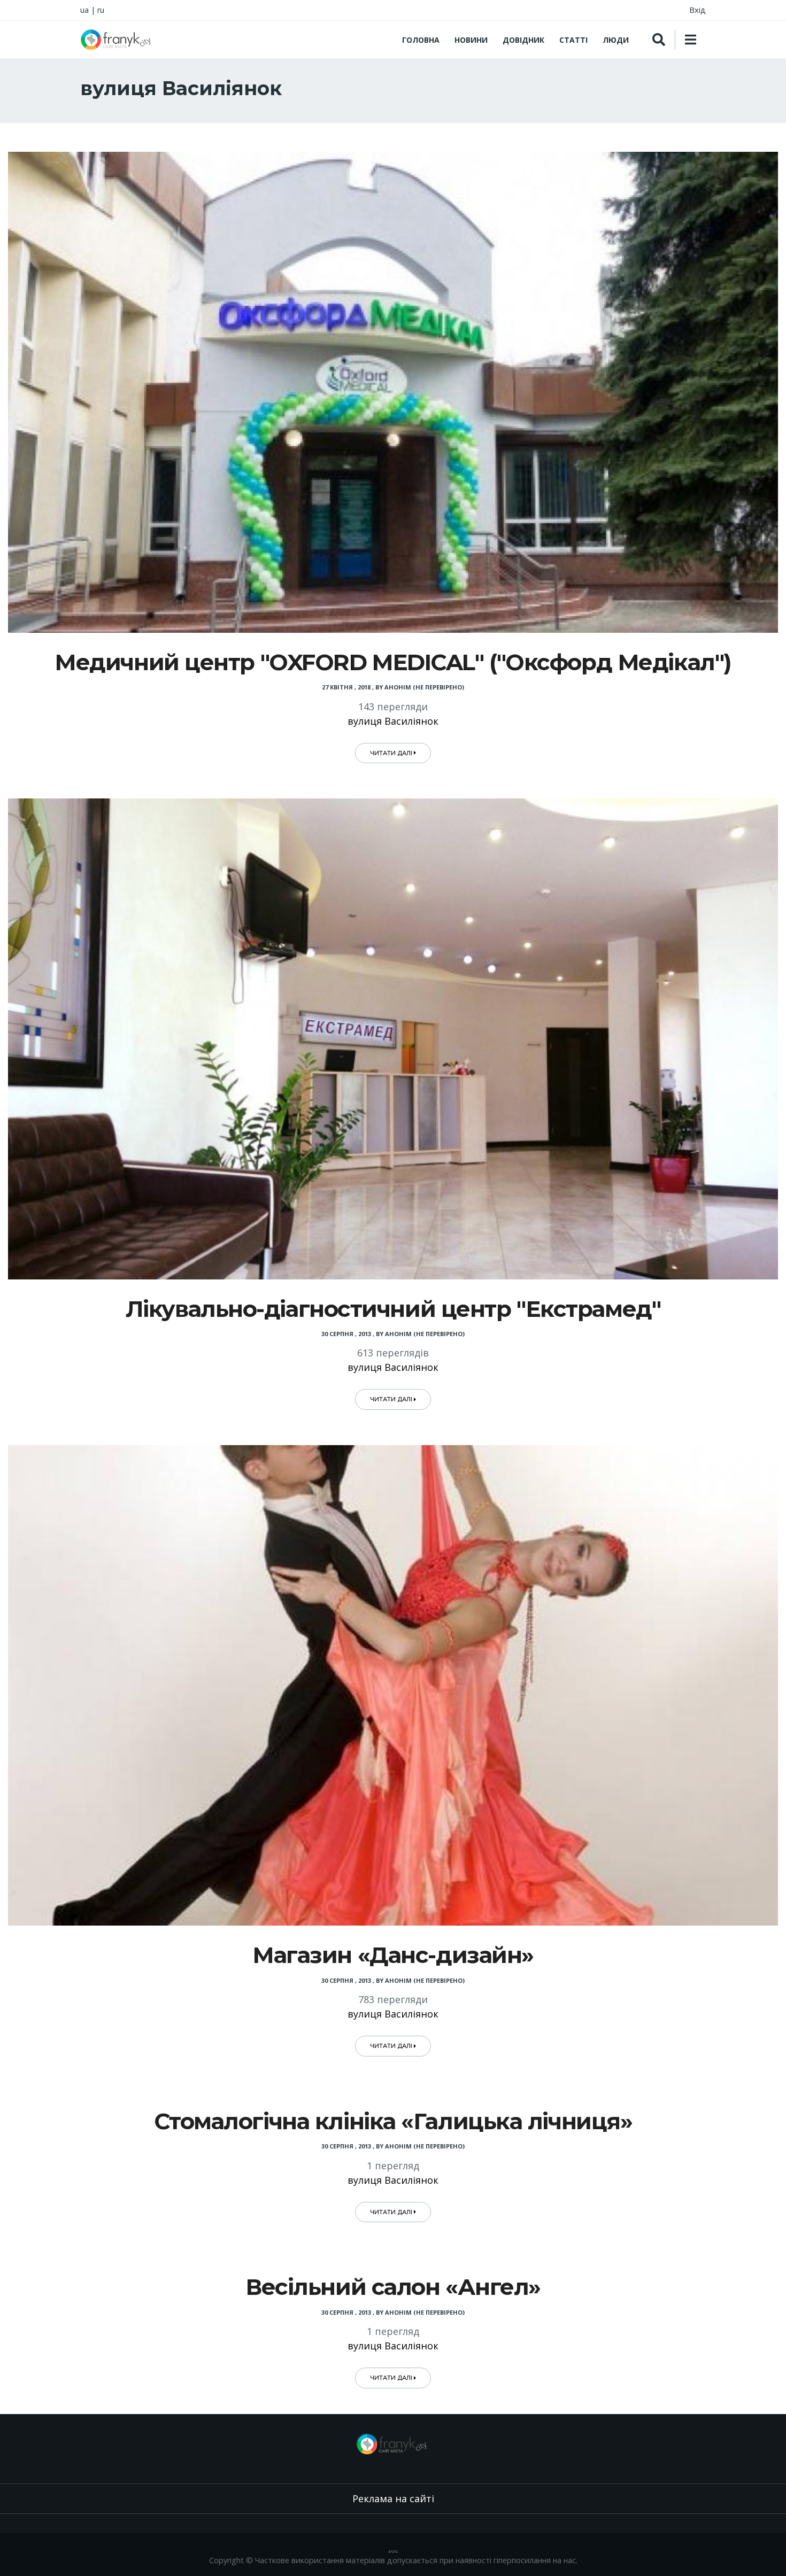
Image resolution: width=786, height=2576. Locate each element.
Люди (616, 40)
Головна (421, 40)
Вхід (698, 10)
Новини (471, 40)
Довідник (523, 40)
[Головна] (117, 40)
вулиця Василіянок (393, 721)
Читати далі (392, 753)
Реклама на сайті (393, 2499)
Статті (573, 40)
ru (101, 10)
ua (84, 10)
